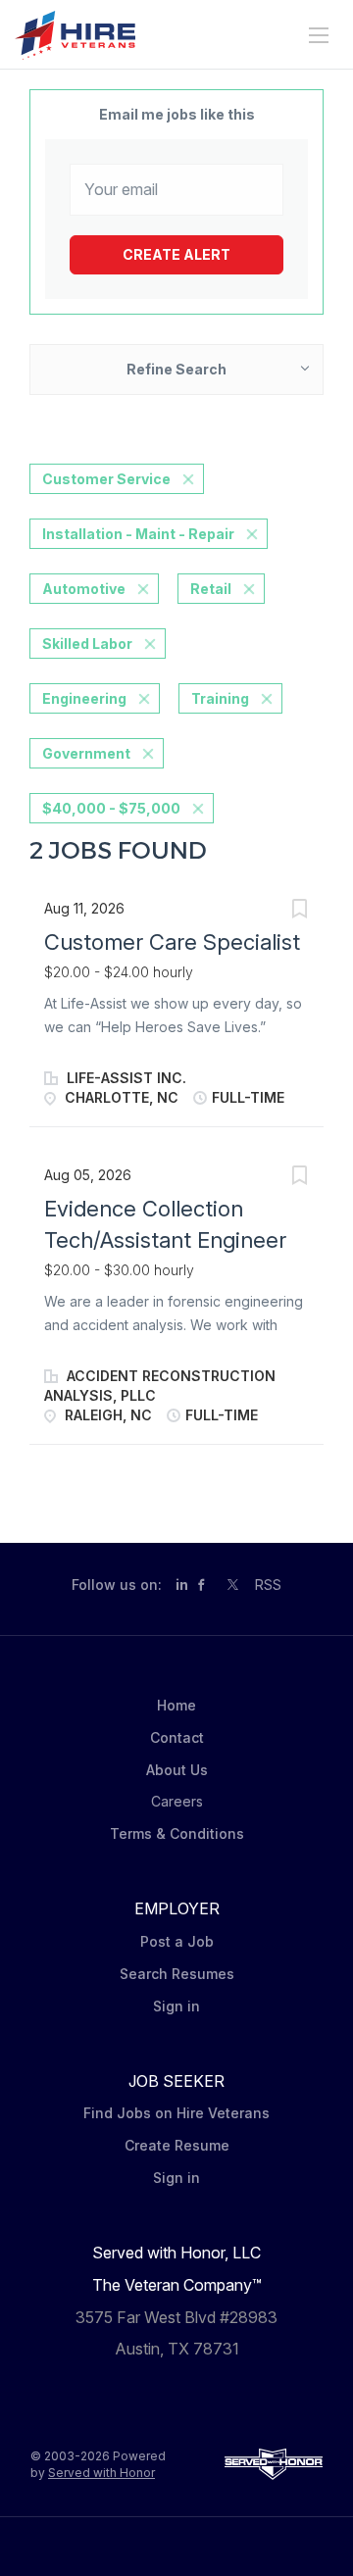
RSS (268, 1585)
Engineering (84, 698)
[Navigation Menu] (319, 35)
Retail (211, 589)
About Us (177, 1770)
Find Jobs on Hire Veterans (176, 2113)
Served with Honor (101, 2473)
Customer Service (106, 479)
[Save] (299, 911)
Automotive (84, 589)
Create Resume (177, 2145)
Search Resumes (177, 1974)
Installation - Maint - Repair (138, 534)
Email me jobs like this (177, 114)
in (182, 1585)
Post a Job (177, 1941)
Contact (177, 1737)
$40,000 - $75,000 (111, 808)
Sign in (176, 2006)
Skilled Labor (87, 644)
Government (86, 753)
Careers (177, 1801)
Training (220, 698)
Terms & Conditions (177, 1833)
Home (176, 1705)
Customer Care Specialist (172, 942)
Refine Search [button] (176, 369)
